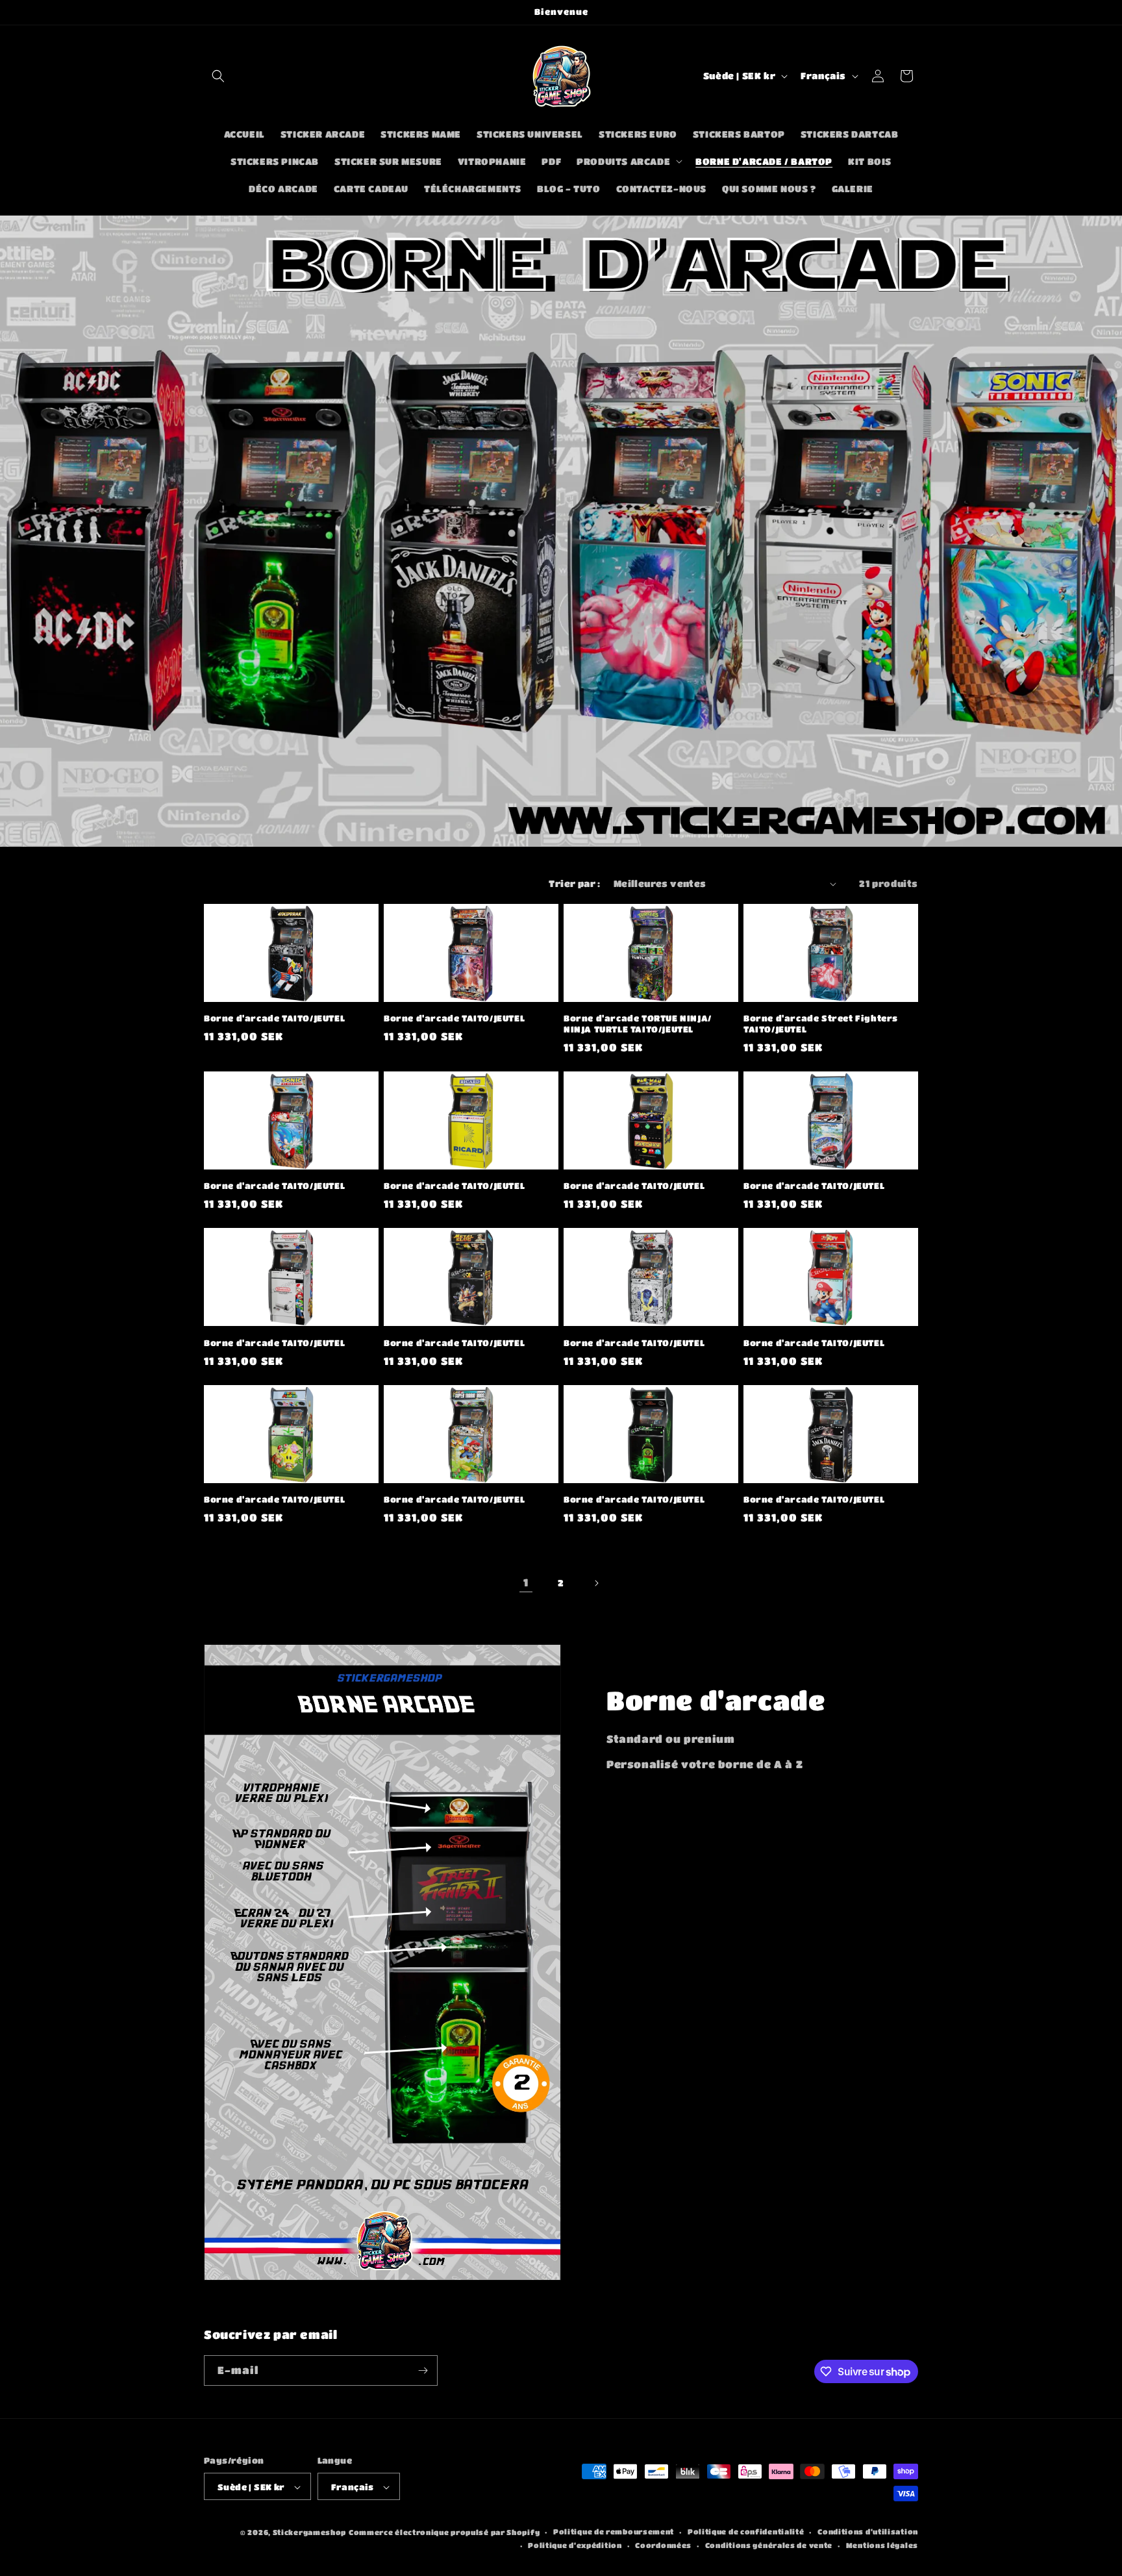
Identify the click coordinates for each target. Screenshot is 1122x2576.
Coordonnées (663, 2545)
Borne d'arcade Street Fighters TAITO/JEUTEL (821, 1023)
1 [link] (526, 1582)
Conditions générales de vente (769, 2545)
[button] (218, 76)
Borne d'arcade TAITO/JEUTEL (274, 1018)
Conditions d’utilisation (868, 2532)
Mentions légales (882, 2545)
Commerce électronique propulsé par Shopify (444, 2533)
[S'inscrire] (423, 2370)
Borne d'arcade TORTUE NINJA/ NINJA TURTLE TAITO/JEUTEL (638, 1023)
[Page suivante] (596, 1583)
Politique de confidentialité (746, 2532)
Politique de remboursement (614, 2532)
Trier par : (574, 883)
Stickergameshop (310, 2533)
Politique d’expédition (575, 2545)
